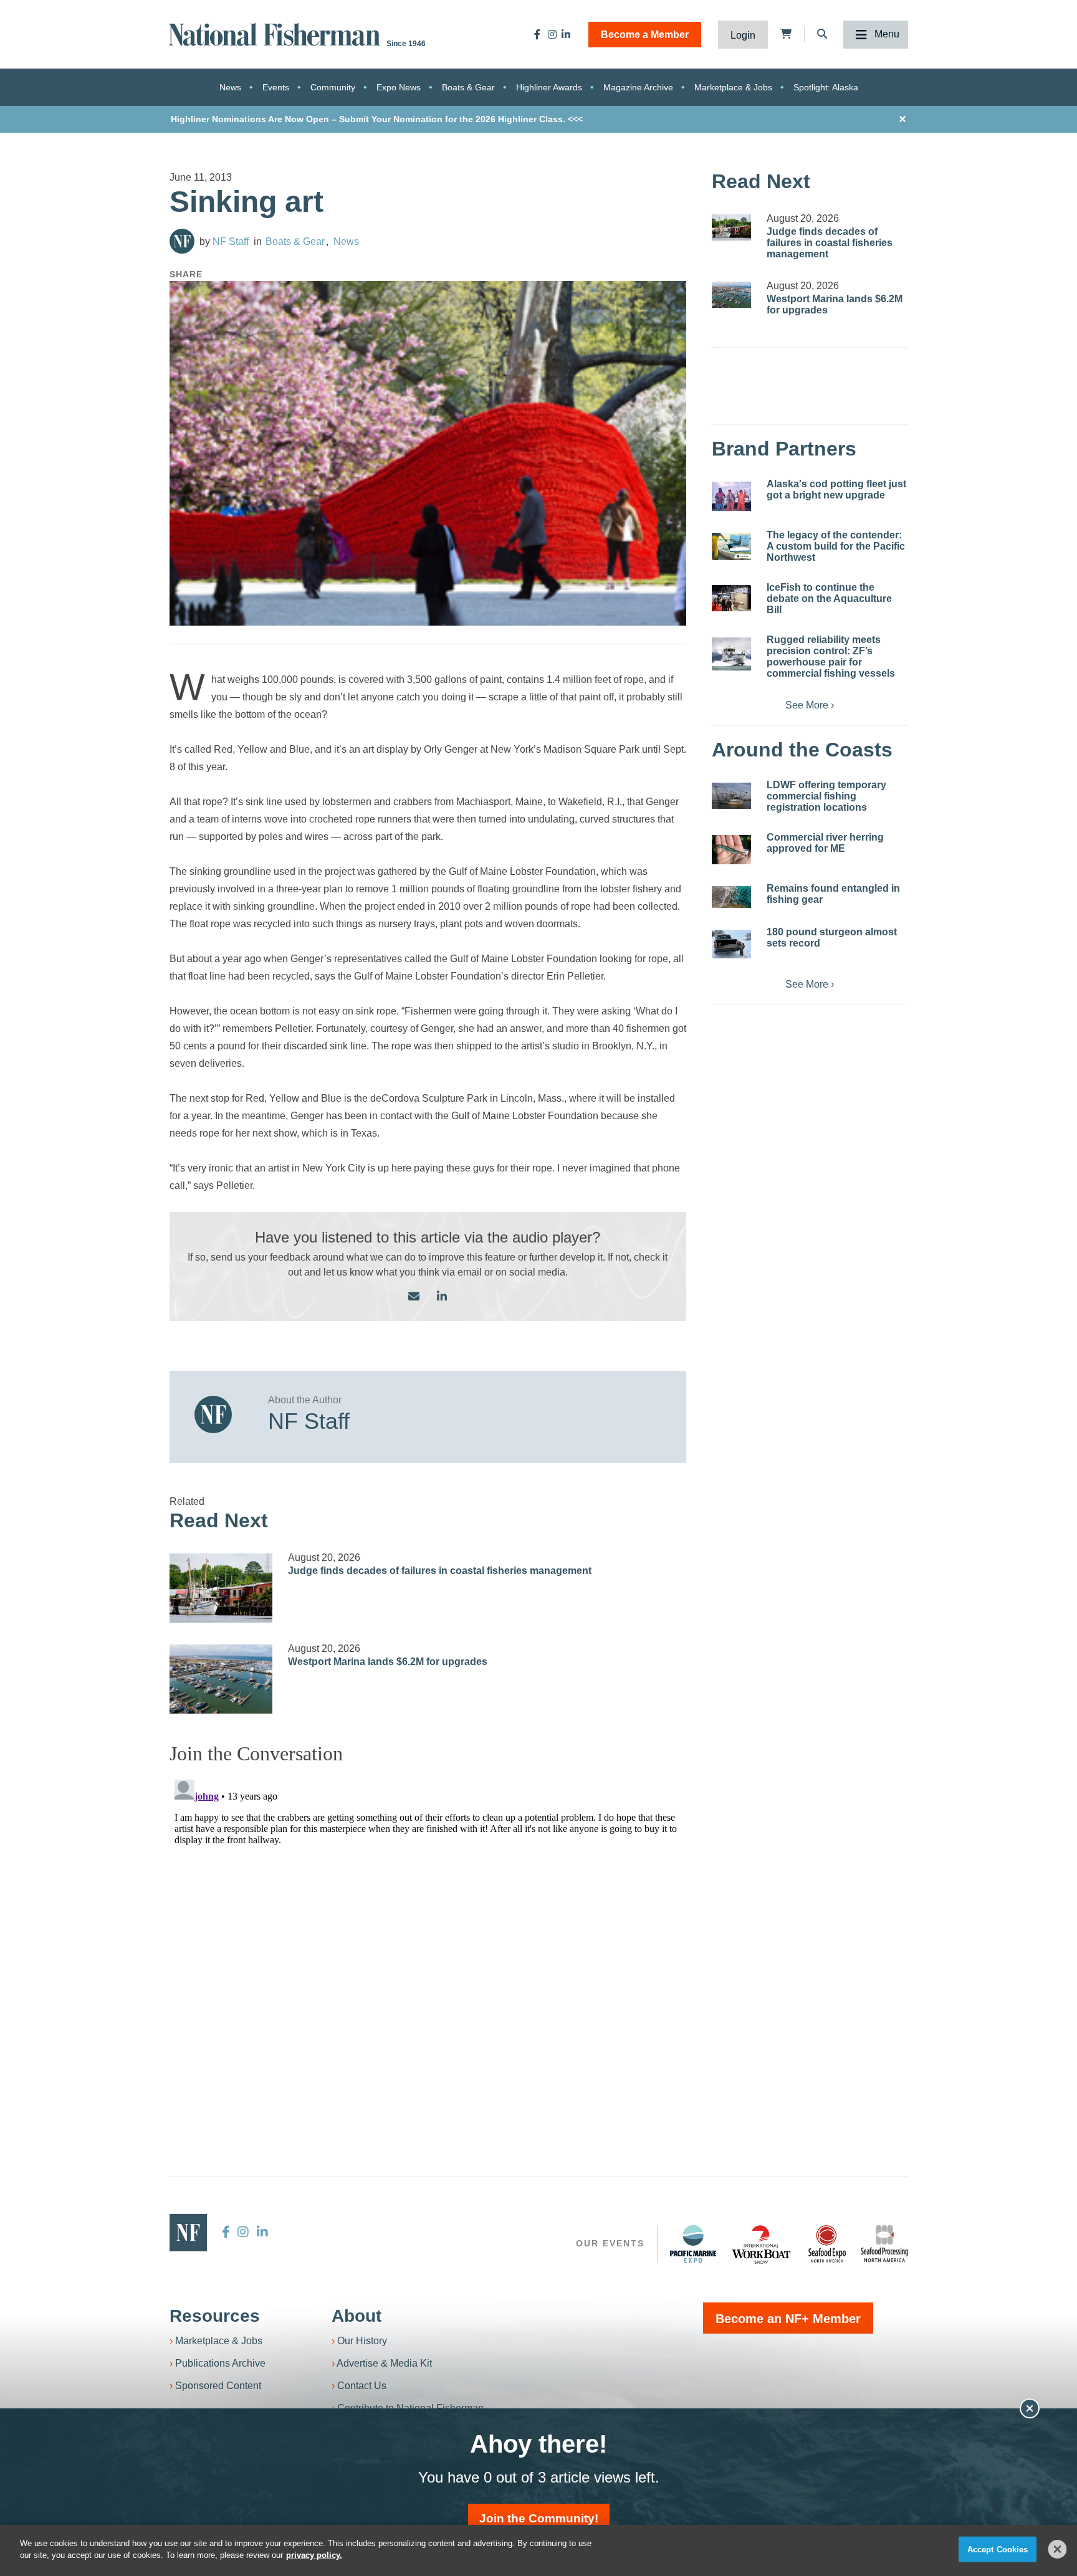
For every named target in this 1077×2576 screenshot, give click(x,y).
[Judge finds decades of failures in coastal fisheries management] (221, 1588)
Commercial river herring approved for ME (825, 843)
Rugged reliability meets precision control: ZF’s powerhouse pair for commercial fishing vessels (831, 656)
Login (743, 35)
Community (333, 87)
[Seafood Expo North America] (827, 2244)
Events (276, 87)
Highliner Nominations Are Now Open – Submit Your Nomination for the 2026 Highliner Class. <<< (377, 119)
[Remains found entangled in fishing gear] (731, 897)
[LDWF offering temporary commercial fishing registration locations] (731, 796)
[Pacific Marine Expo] (693, 2244)
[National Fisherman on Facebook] (537, 34)
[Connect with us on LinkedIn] (442, 1297)
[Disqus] (428, 1930)
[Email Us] (414, 1297)
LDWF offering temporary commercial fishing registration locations (826, 796)
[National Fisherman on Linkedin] (566, 34)
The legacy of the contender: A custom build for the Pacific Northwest (836, 546)
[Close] (1058, 2549)
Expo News (399, 87)
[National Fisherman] (277, 33)
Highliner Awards (549, 87)
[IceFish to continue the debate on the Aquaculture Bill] (731, 598)
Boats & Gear (468, 87)
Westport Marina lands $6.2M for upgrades (388, 1662)
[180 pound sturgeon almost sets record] (731, 944)
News (230, 87)
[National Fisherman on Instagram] (552, 34)
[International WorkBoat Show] (762, 2244)
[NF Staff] (182, 241)
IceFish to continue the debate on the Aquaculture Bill (829, 599)
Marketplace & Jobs (733, 87)
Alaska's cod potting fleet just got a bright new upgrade (836, 489)
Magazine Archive (638, 87)
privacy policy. (314, 2555)
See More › (810, 705)
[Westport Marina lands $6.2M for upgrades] (221, 1679)
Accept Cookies (998, 2550)
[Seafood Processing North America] (884, 2244)
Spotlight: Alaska (826, 87)
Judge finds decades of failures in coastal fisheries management (440, 1571)
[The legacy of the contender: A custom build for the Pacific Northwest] (731, 546)
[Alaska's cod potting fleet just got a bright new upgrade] (731, 496)
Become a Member (645, 35)
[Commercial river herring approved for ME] (731, 850)
